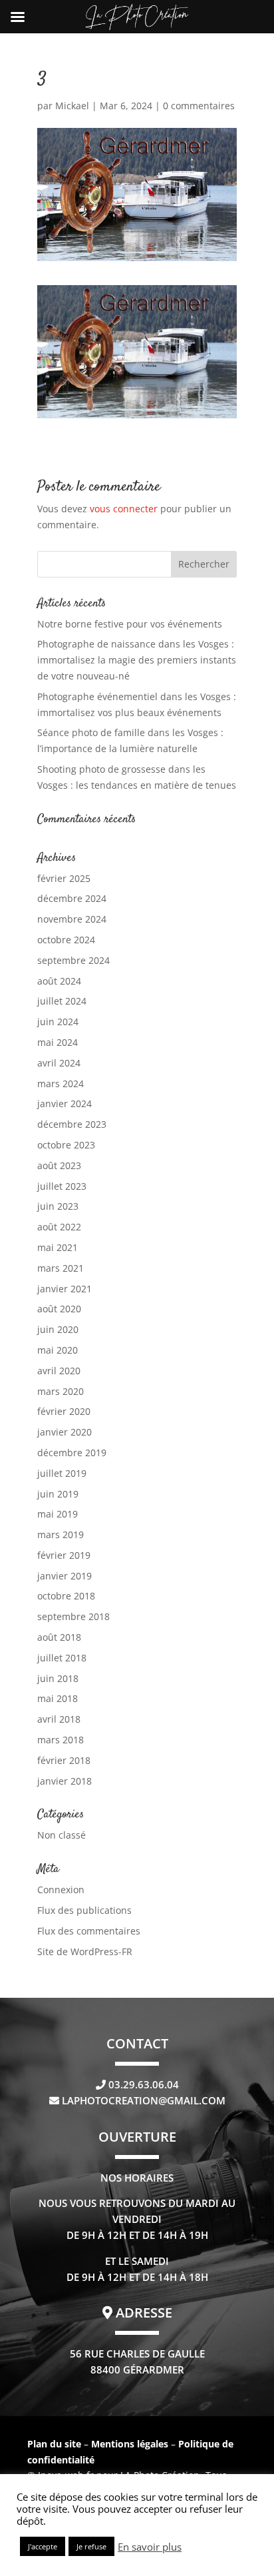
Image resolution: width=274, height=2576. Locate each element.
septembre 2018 (73, 1616)
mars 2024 (61, 1083)
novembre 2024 (72, 919)
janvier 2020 (65, 1432)
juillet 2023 (62, 1186)
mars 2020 (61, 1391)
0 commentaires (199, 106)
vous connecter (124, 509)
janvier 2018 (65, 1781)
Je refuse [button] (91, 2546)
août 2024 (59, 981)
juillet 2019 (62, 1473)
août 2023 (59, 1165)
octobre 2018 (66, 1596)
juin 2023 (58, 1206)
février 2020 (64, 1411)
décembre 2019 (72, 1453)
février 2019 (64, 1555)
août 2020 (59, 1309)
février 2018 (64, 1760)
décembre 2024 (72, 898)
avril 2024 (59, 1063)
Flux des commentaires (89, 1931)
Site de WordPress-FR (85, 1951)
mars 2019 (61, 1534)
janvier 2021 (65, 1289)
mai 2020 (58, 1350)
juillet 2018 (62, 1658)
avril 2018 (59, 1719)
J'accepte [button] (43, 2546)
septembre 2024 (73, 960)
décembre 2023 (72, 1124)
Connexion (61, 1890)
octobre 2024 (66, 940)
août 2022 (59, 1227)
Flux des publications (84, 1910)
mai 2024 (58, 1042)
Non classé (62, 1835)
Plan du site (54, 2444)
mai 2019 (58, 1514)
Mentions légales (131, 2444)
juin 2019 (58, 1494)
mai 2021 (58, 1247)
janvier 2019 (65, 1576)
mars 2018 (61, 1740)
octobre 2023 (66, 1145)
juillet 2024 (62, 1001)
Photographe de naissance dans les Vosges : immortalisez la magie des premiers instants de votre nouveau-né (137, 660)
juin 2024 (58, 1022)
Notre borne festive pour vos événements (130, 624)
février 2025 (64, 878)
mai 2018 (58, 1698)
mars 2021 (61, 1268)
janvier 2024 (65, 1103)
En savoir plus (150, 2547)
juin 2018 (58, 1678)
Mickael (72, 106)
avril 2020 (59, 1371)
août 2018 (59, 1637)
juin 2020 (58, 1329)
